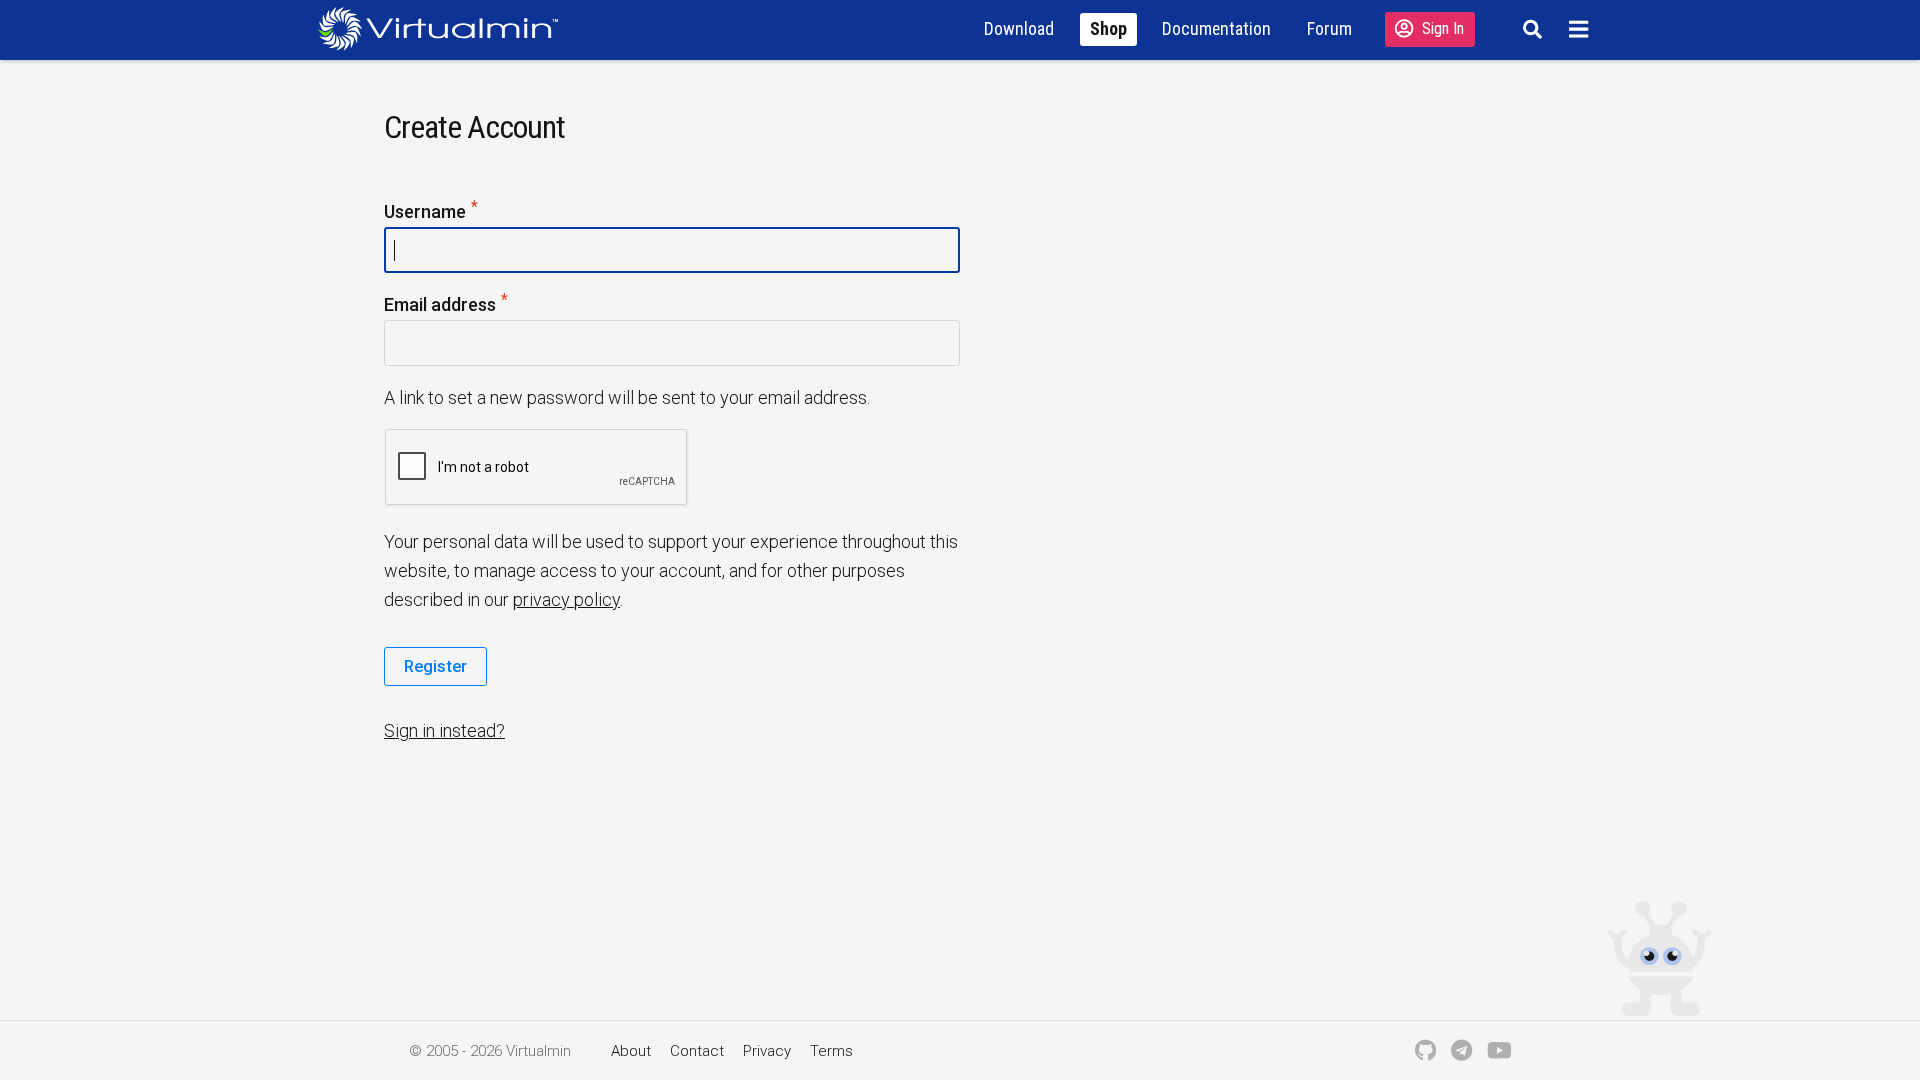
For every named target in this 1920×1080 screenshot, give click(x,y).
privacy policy (566, 599)
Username (462, 210)
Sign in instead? (444, 730)
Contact (697, 1051)
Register (435, 666)
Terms (831, 1051)
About (631, 1051)
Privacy (767, 1051)
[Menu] (1581, 29)
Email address (477, 303)
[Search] (1529, 29)
